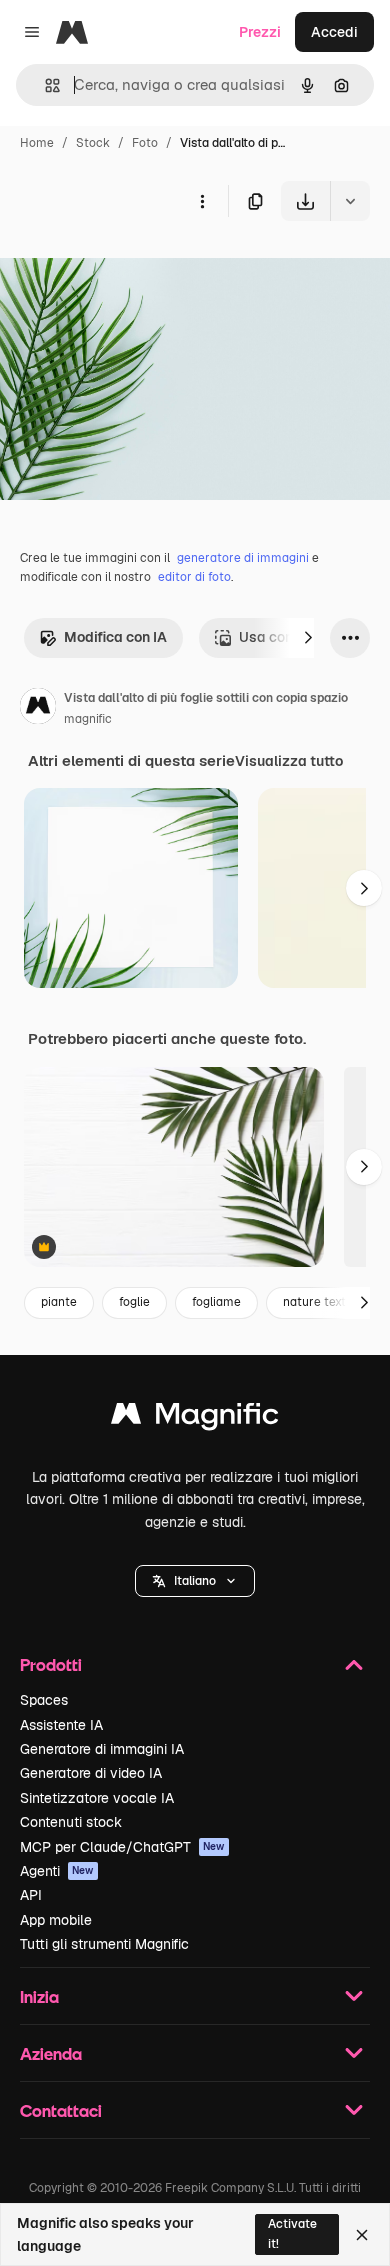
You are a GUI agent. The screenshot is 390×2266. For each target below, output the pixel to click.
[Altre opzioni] (202, 201)
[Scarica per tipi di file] (350, 201)
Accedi (334, 32)
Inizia (39, 1996)
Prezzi (260, 32)
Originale (132, 267)
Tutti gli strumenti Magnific (104, 1944)
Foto (145, 143)
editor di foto (194, 577)
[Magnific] (195, 1418)
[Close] (362, 2235)
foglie (134, 1302)
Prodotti (51, 1664)
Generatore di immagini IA (102, 1749)
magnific (88, 719)
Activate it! (292, 2233)
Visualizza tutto (289, 761)
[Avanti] (308, 638)
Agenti (57, 1871)
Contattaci (61, 2110)
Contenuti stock (71, 1822)
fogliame (216, 1302)
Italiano (195, 1581)
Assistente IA (61, 1725)
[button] (195, 1581)
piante (59, 1302)
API (31, 1895)
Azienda (51, 2053)
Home (37, 143)
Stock (93, 143)
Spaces (44, 1700)
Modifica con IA (115, 637)
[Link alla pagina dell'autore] (38, 709)
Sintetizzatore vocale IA (97, 1798)
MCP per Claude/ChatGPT (122, 1847)
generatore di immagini (243, 558)
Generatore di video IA (91, 1773)
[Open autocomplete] (44, 85)
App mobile (56, 1920)
